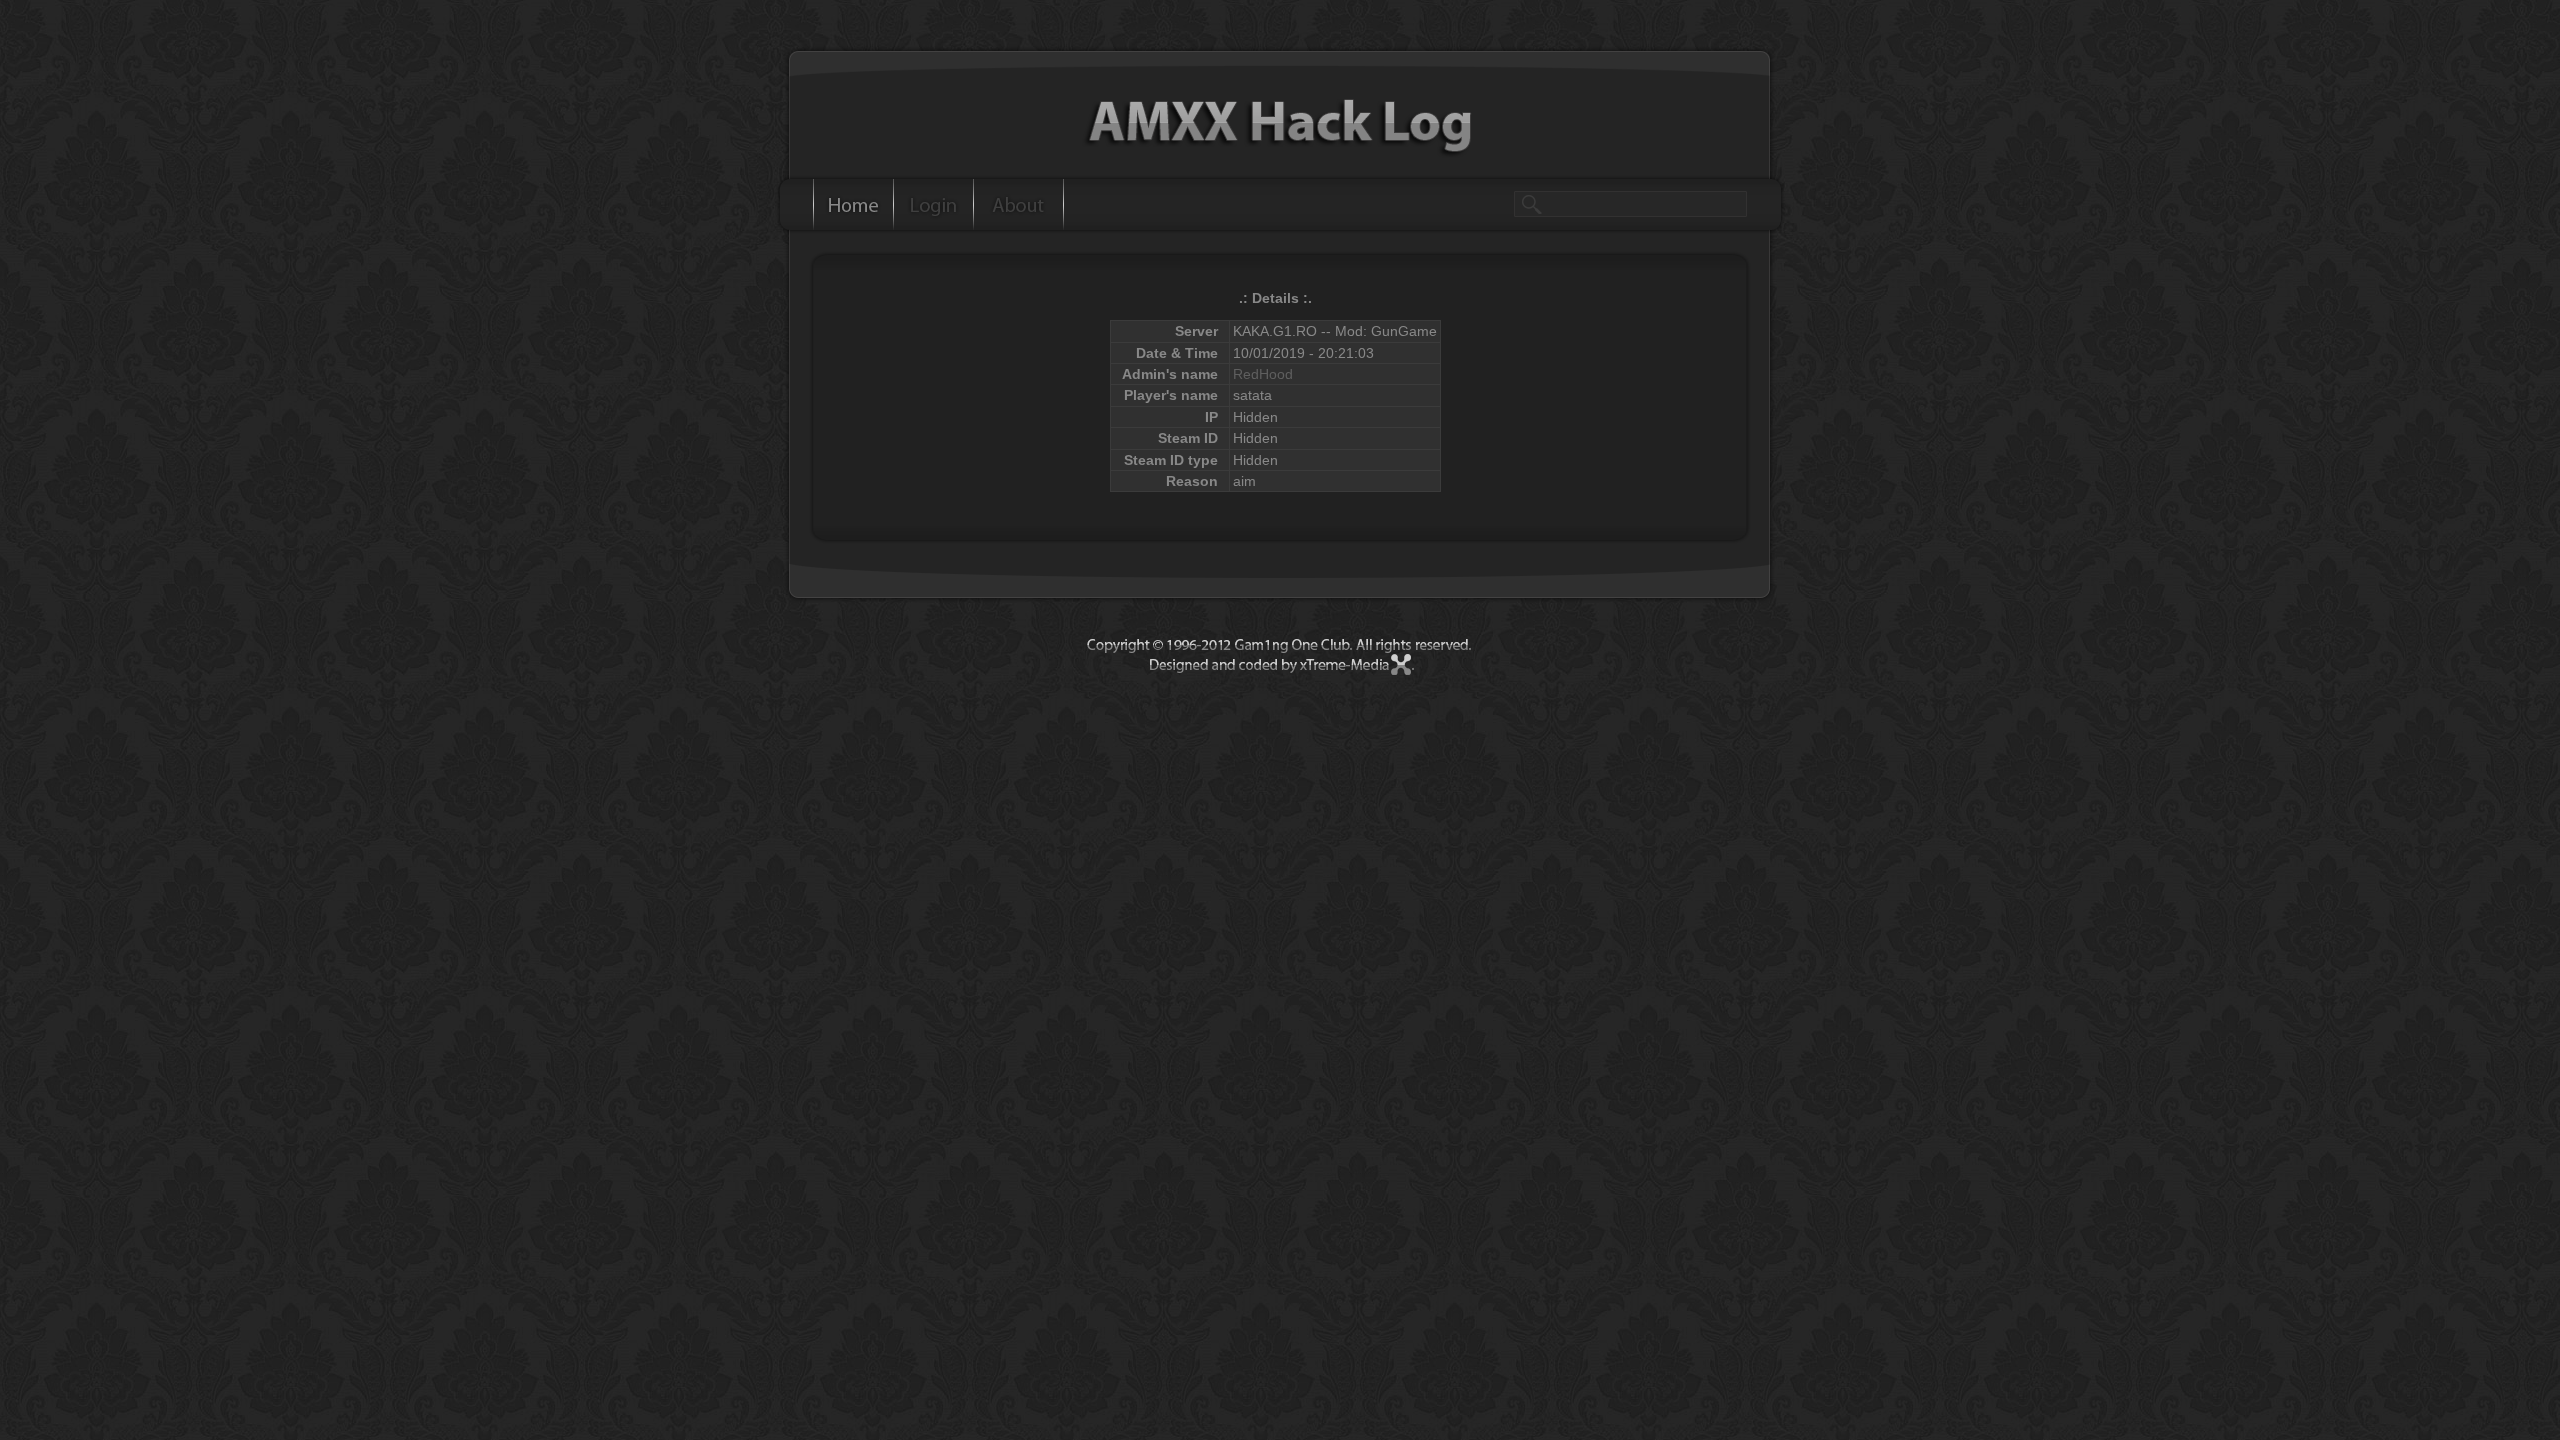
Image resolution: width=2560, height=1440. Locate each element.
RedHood (1263, 374)
